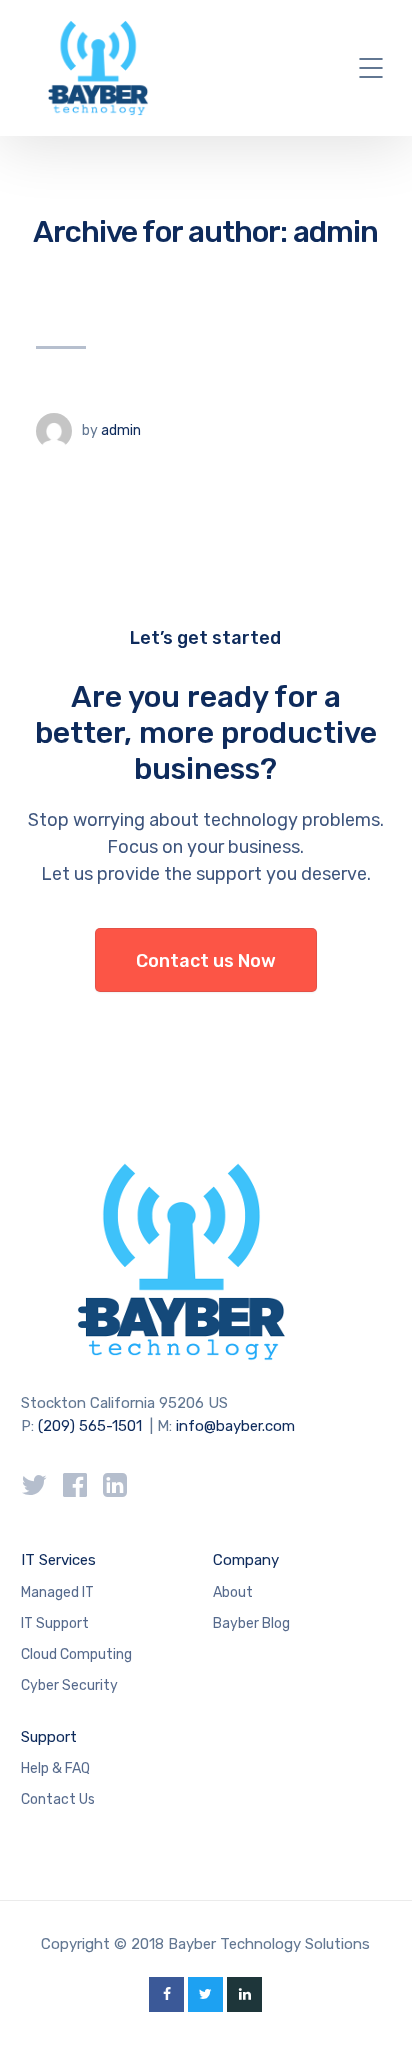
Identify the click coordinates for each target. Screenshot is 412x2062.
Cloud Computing (76, 1654)
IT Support (55, 1623)
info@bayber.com (235, 1426)
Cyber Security (69, 1685)
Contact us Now (206, 961)
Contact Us (58, 1799)
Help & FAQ (55, 1768)
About (233, 1592)
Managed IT (57, 1592)
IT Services (58, 1560)
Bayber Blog (251, 1623)
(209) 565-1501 (90, 1426)
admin (121, 430)
